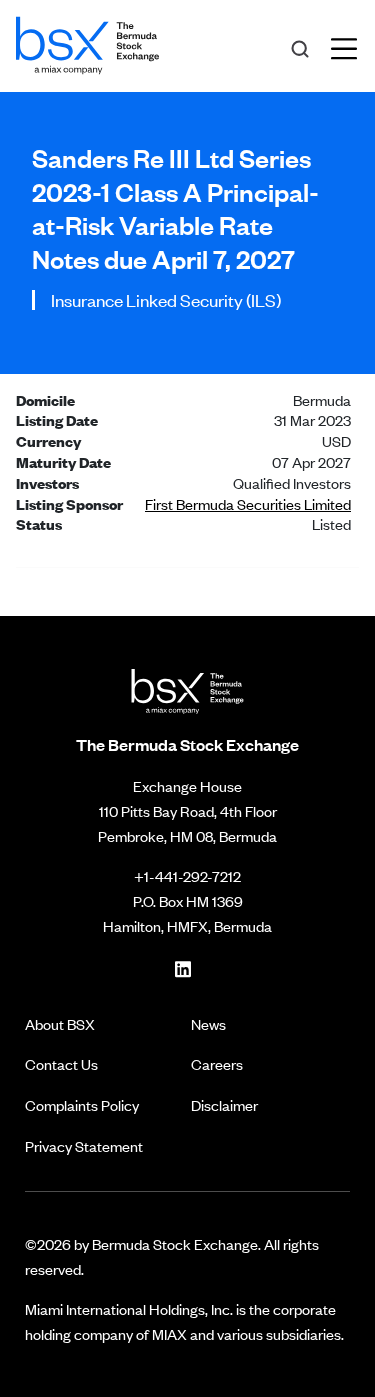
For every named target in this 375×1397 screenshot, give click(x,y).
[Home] (87, 42)
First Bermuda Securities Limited (248, 503)
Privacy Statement (84, 1145)
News (208, 1023)
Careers (217, 1063)
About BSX (60, 1023)
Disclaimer (224, 1104)
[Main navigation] (350, 46)
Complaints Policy (82, 1104)
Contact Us (61, 1063)
